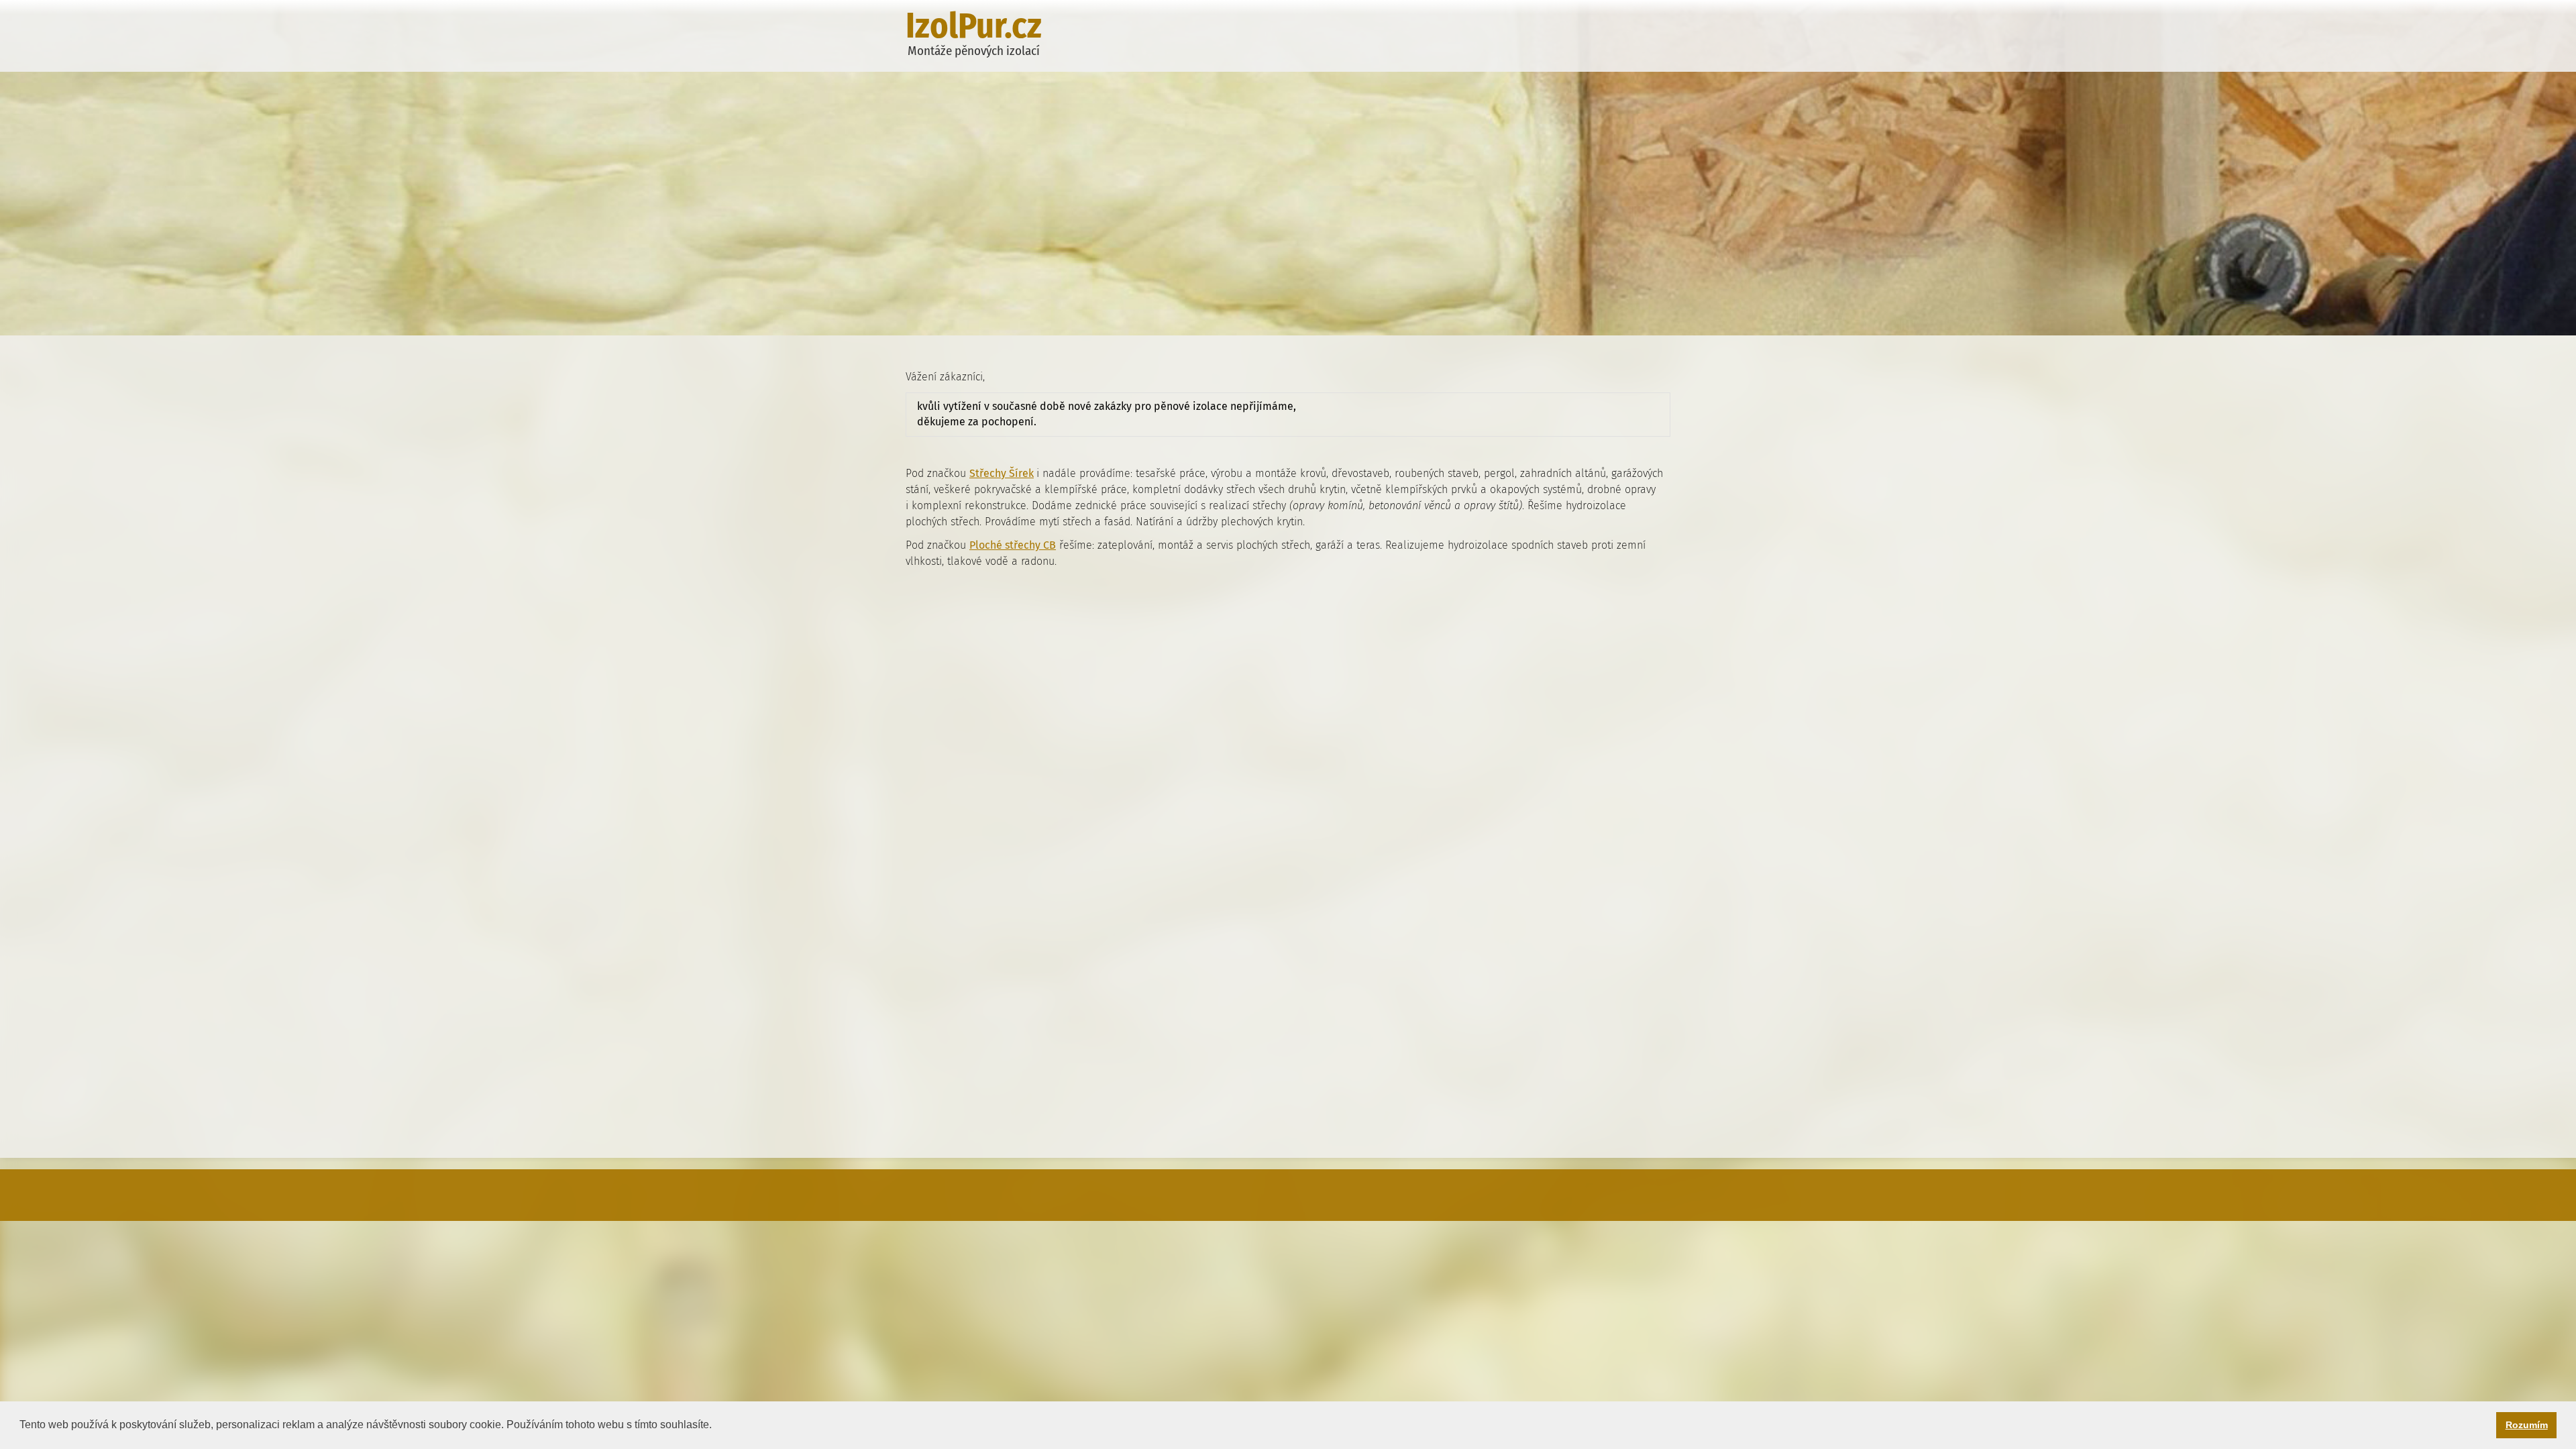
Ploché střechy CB (1013, 545)
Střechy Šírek (1002, 473)
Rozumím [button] (2527, 1425)
